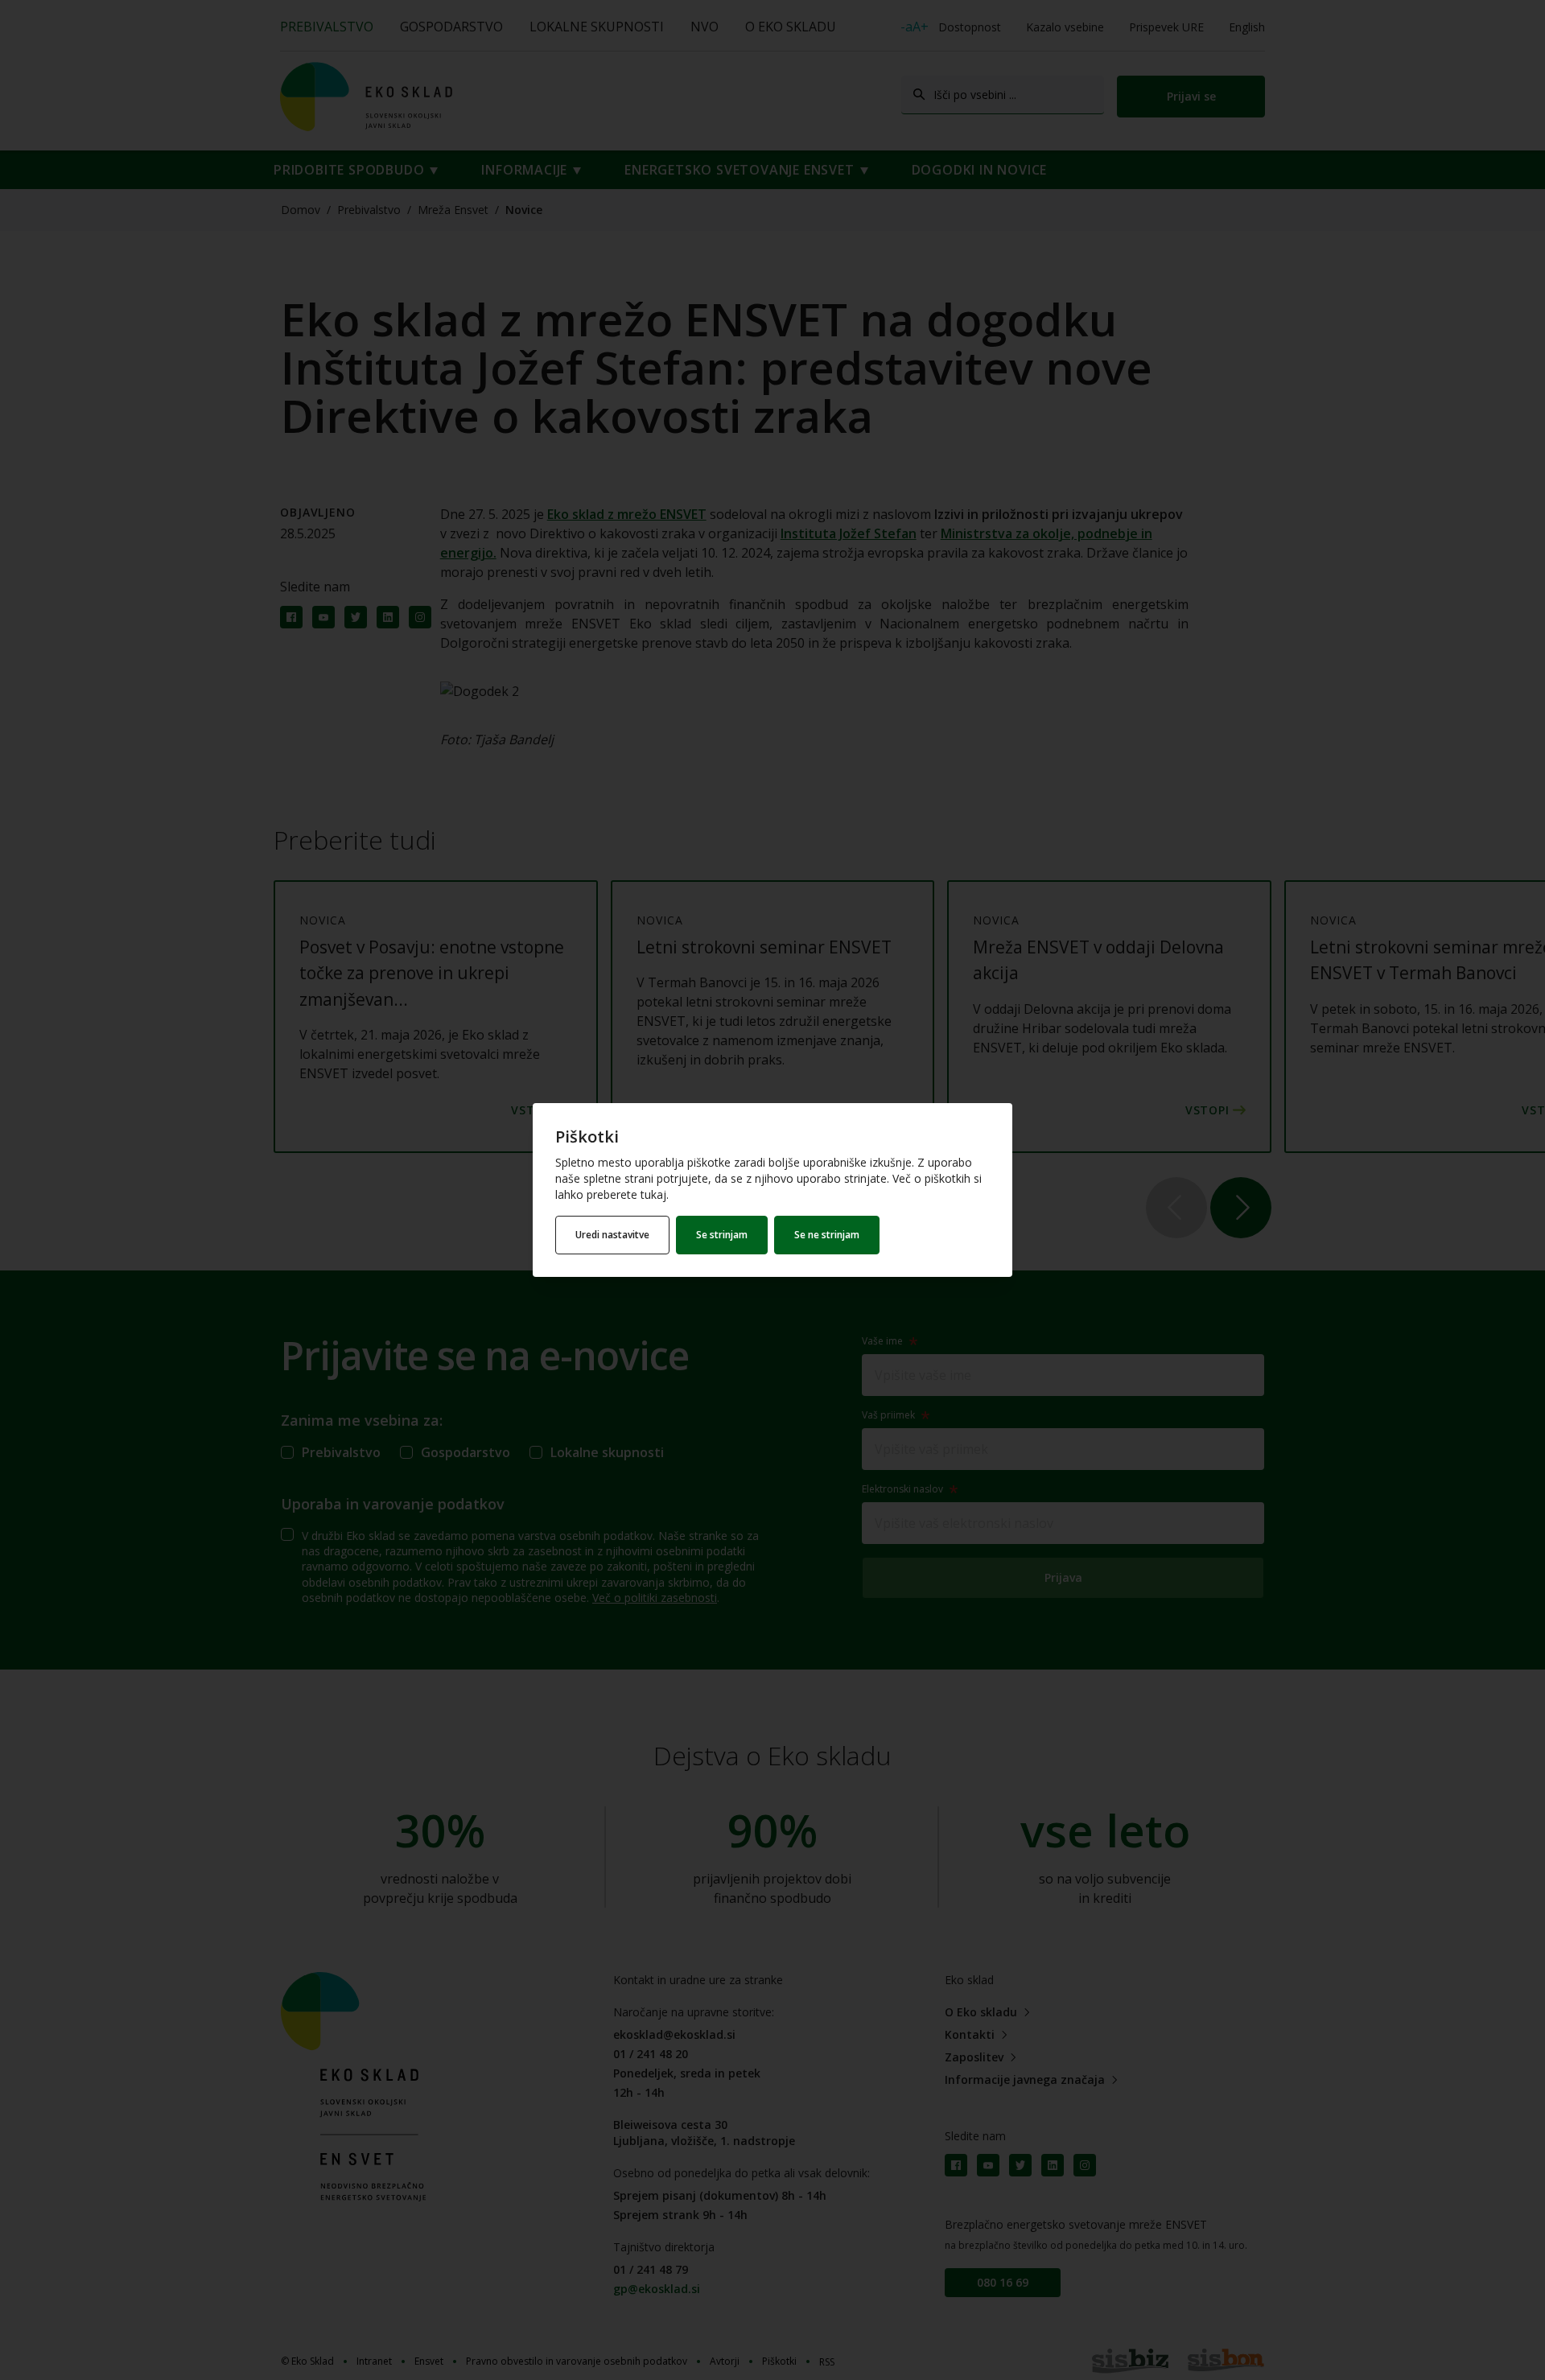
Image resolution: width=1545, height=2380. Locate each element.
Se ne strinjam (827, 1235)
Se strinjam (722, 1235)
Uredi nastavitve (612, 1235)
